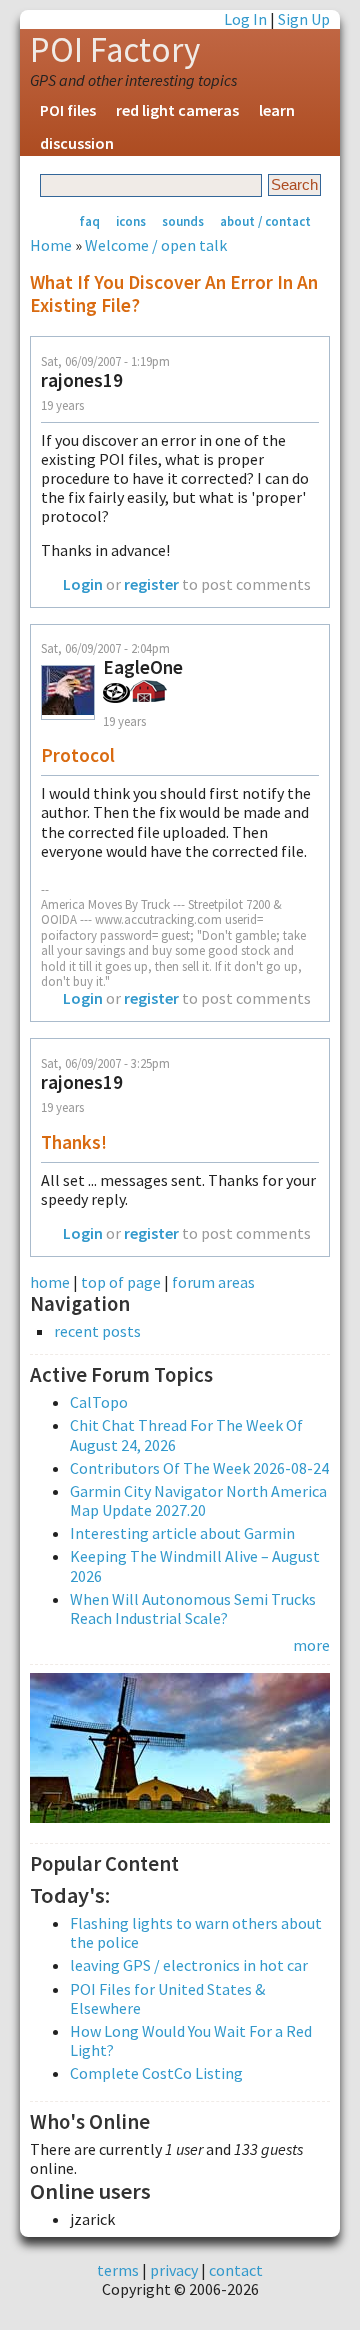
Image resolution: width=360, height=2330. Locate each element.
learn (277, 110)
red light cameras (177, 110)
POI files (68, 110)
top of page (121, 1282)
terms (118, 2270)
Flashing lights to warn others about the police (196, 1932)
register (151, 584)
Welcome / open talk (156, 245)
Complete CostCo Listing (156, 2073)
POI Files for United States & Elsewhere (167, 1998)
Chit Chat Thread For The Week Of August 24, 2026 (186, 1434)
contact (236, 2270)
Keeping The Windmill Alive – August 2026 (195, 1565)
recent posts (97, 1331)
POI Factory (115, 50)
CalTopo (99, 1402)
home (50, 1282)
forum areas (213, 1282)
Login (83, 584)
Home (51, 245)
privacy (174, 2270)
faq (89, 221)
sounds (183, 221)
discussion (77, 143)
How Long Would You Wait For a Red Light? (191, 2040)
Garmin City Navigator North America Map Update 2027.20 (198, 1500)
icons (131, 221)
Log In (245, 19)
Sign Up (304, 19)
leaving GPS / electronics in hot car (189, 1965)
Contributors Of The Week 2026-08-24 (199, 1468)
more (311, 1645)
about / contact (265, 221)
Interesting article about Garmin (182, 1533)
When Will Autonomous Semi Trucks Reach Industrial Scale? (193, 1608)
